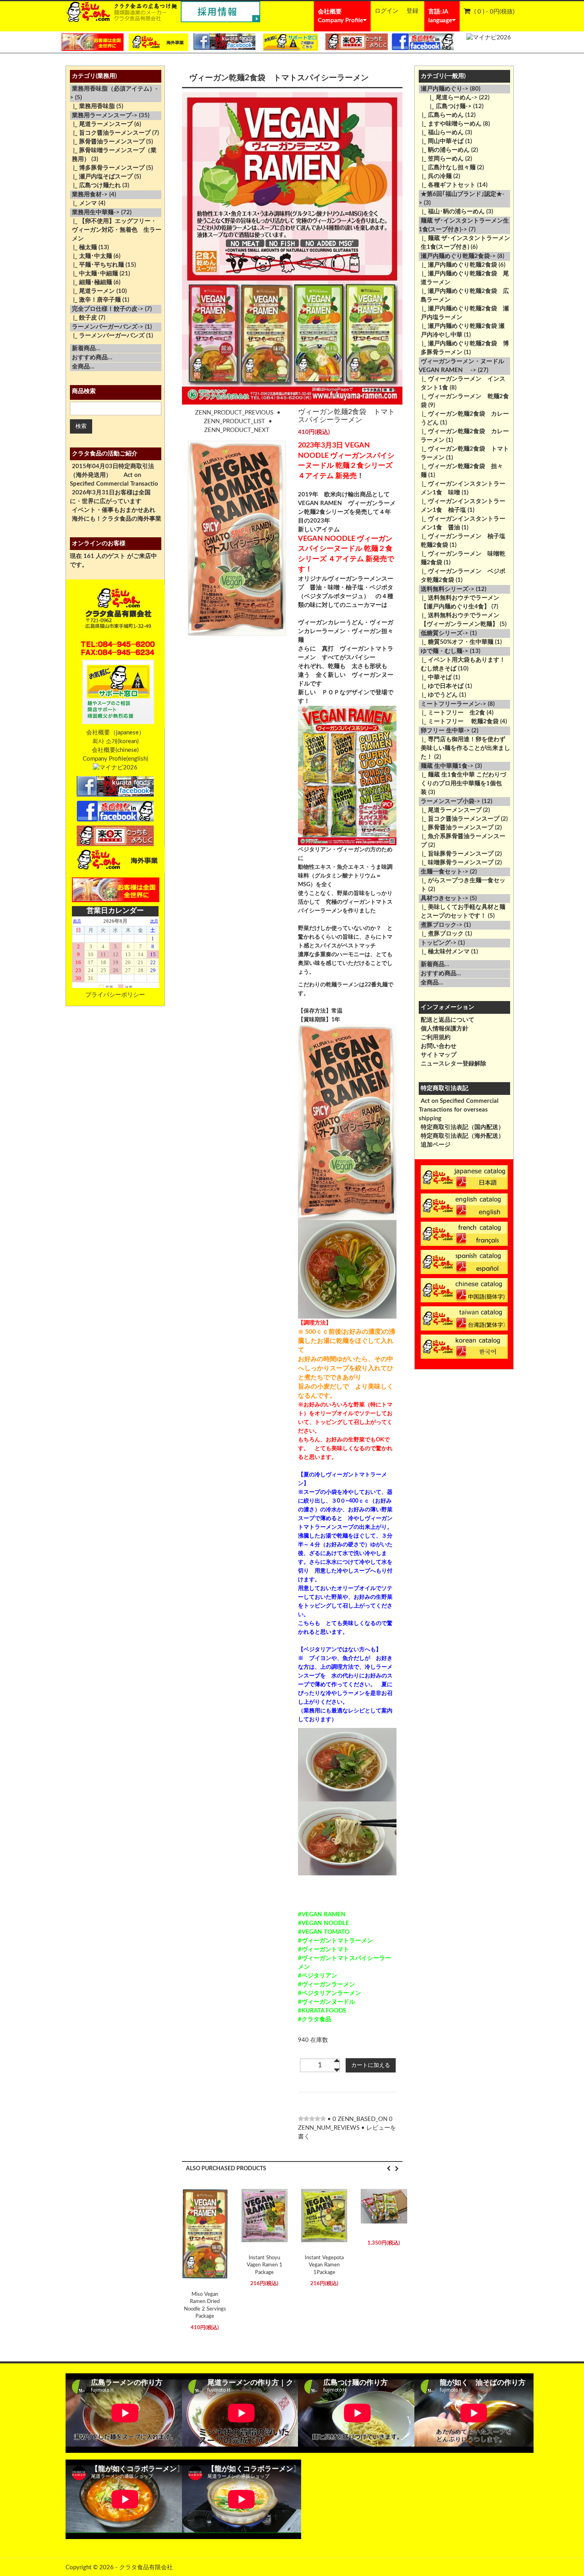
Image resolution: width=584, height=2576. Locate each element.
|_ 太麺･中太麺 (91, 256)
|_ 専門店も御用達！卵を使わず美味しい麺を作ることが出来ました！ (464, 748)
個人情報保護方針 (445, 1029)
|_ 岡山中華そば (441, 141)
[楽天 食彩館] (357, 42)
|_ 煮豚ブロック (441, 934)
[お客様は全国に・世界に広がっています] (93, 42)
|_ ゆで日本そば (441, 686)
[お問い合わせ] (290, 42)
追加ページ (436, 1145)
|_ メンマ (83, 203)
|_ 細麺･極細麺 (91, 282)
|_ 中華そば (435, 677)
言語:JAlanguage (440, 16)
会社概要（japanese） (115, 733)
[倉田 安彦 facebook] (423, 42)
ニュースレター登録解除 (453, 1064)
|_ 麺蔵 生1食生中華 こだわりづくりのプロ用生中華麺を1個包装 (462, 783)
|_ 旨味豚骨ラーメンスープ (456, 854)
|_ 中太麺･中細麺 (94, 274)
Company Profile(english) (115, 759)
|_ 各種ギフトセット (447, 185)
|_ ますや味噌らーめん (450, 124)
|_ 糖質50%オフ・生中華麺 (456, 642)
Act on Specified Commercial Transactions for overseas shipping (459, 1110)
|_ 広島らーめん (441, 115)
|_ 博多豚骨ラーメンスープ (107, 168)
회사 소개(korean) (115, 741)
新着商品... (86, 348)
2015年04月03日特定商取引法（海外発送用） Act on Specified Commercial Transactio (114, 475)
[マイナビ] (489, 38)
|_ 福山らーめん (441, 133)
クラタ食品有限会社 (146, 2567)
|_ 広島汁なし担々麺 (447, 168)
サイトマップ (439, 1055)
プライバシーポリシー (115, 995)
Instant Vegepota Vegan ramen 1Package (324, 2265)
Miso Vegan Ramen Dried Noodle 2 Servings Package (205, 2306)
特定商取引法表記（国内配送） (462, 1127)
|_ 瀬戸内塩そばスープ (101, 177)
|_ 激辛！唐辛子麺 (95, 300)
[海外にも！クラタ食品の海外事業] (159, 42)
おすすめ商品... (92, 357)
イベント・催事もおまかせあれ (114, 510)
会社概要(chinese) (115, 750)
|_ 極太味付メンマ (444, 952)
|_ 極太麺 (83, 247)
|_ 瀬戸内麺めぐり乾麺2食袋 (458, 265)
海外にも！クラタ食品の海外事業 (117, 519)
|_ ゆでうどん (438, 695)
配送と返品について (448, 1020)
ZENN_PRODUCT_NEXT (237, 430)
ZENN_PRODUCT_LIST (234, 421)
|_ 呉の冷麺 (435, 176)
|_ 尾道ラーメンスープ (101, 124)
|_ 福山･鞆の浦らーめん (452, 212)
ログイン (387, 11)
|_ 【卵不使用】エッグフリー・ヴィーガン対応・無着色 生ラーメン (116, 230)
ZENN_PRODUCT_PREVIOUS (234, 413)
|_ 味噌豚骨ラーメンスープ (456, 863)
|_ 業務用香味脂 (92, 106)
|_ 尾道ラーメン (92, 291)
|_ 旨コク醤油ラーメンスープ (110, 133)
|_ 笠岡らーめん (441, 159)
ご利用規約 (436, 1037)
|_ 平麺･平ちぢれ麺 (97, 265)
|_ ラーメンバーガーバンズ (107, 336)
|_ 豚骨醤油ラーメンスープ (107, 142)
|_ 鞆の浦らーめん (444, 150)
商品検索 (84, 391)
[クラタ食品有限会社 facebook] (225, 42)
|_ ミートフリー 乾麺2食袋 (459, 721)
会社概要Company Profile (340, 16)
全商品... (83, 367)
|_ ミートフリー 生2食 (452, 713)
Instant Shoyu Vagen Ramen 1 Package (265, 2265)
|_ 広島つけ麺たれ (95, 185)
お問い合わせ (439, 1046)
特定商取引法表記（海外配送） (462, 1136)
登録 (412, 11)
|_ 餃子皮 (83, 318)
